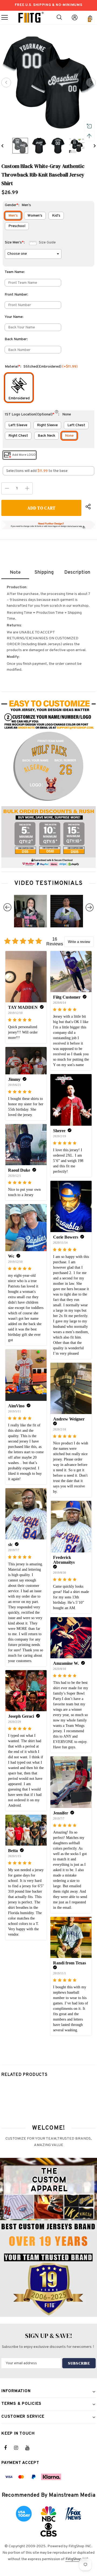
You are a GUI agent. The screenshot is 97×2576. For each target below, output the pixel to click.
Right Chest (18, 436)
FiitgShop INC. (77, 2559)
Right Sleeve (47, 425)
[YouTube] (30, 2448)
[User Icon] (75, 17)
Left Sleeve (18, 425)
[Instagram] (19, 2448)
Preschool (17, 226)
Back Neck (46, 436)
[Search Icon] (59, 17)
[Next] (91, 82)
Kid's (56, 216)
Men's (13, 216)
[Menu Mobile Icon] (5, 17)
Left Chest (76, 425)
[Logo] (31, 17)
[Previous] (6, 82)
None (69, 436)
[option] (48, 82)
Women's (35, 216)
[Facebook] (9, 2448)
